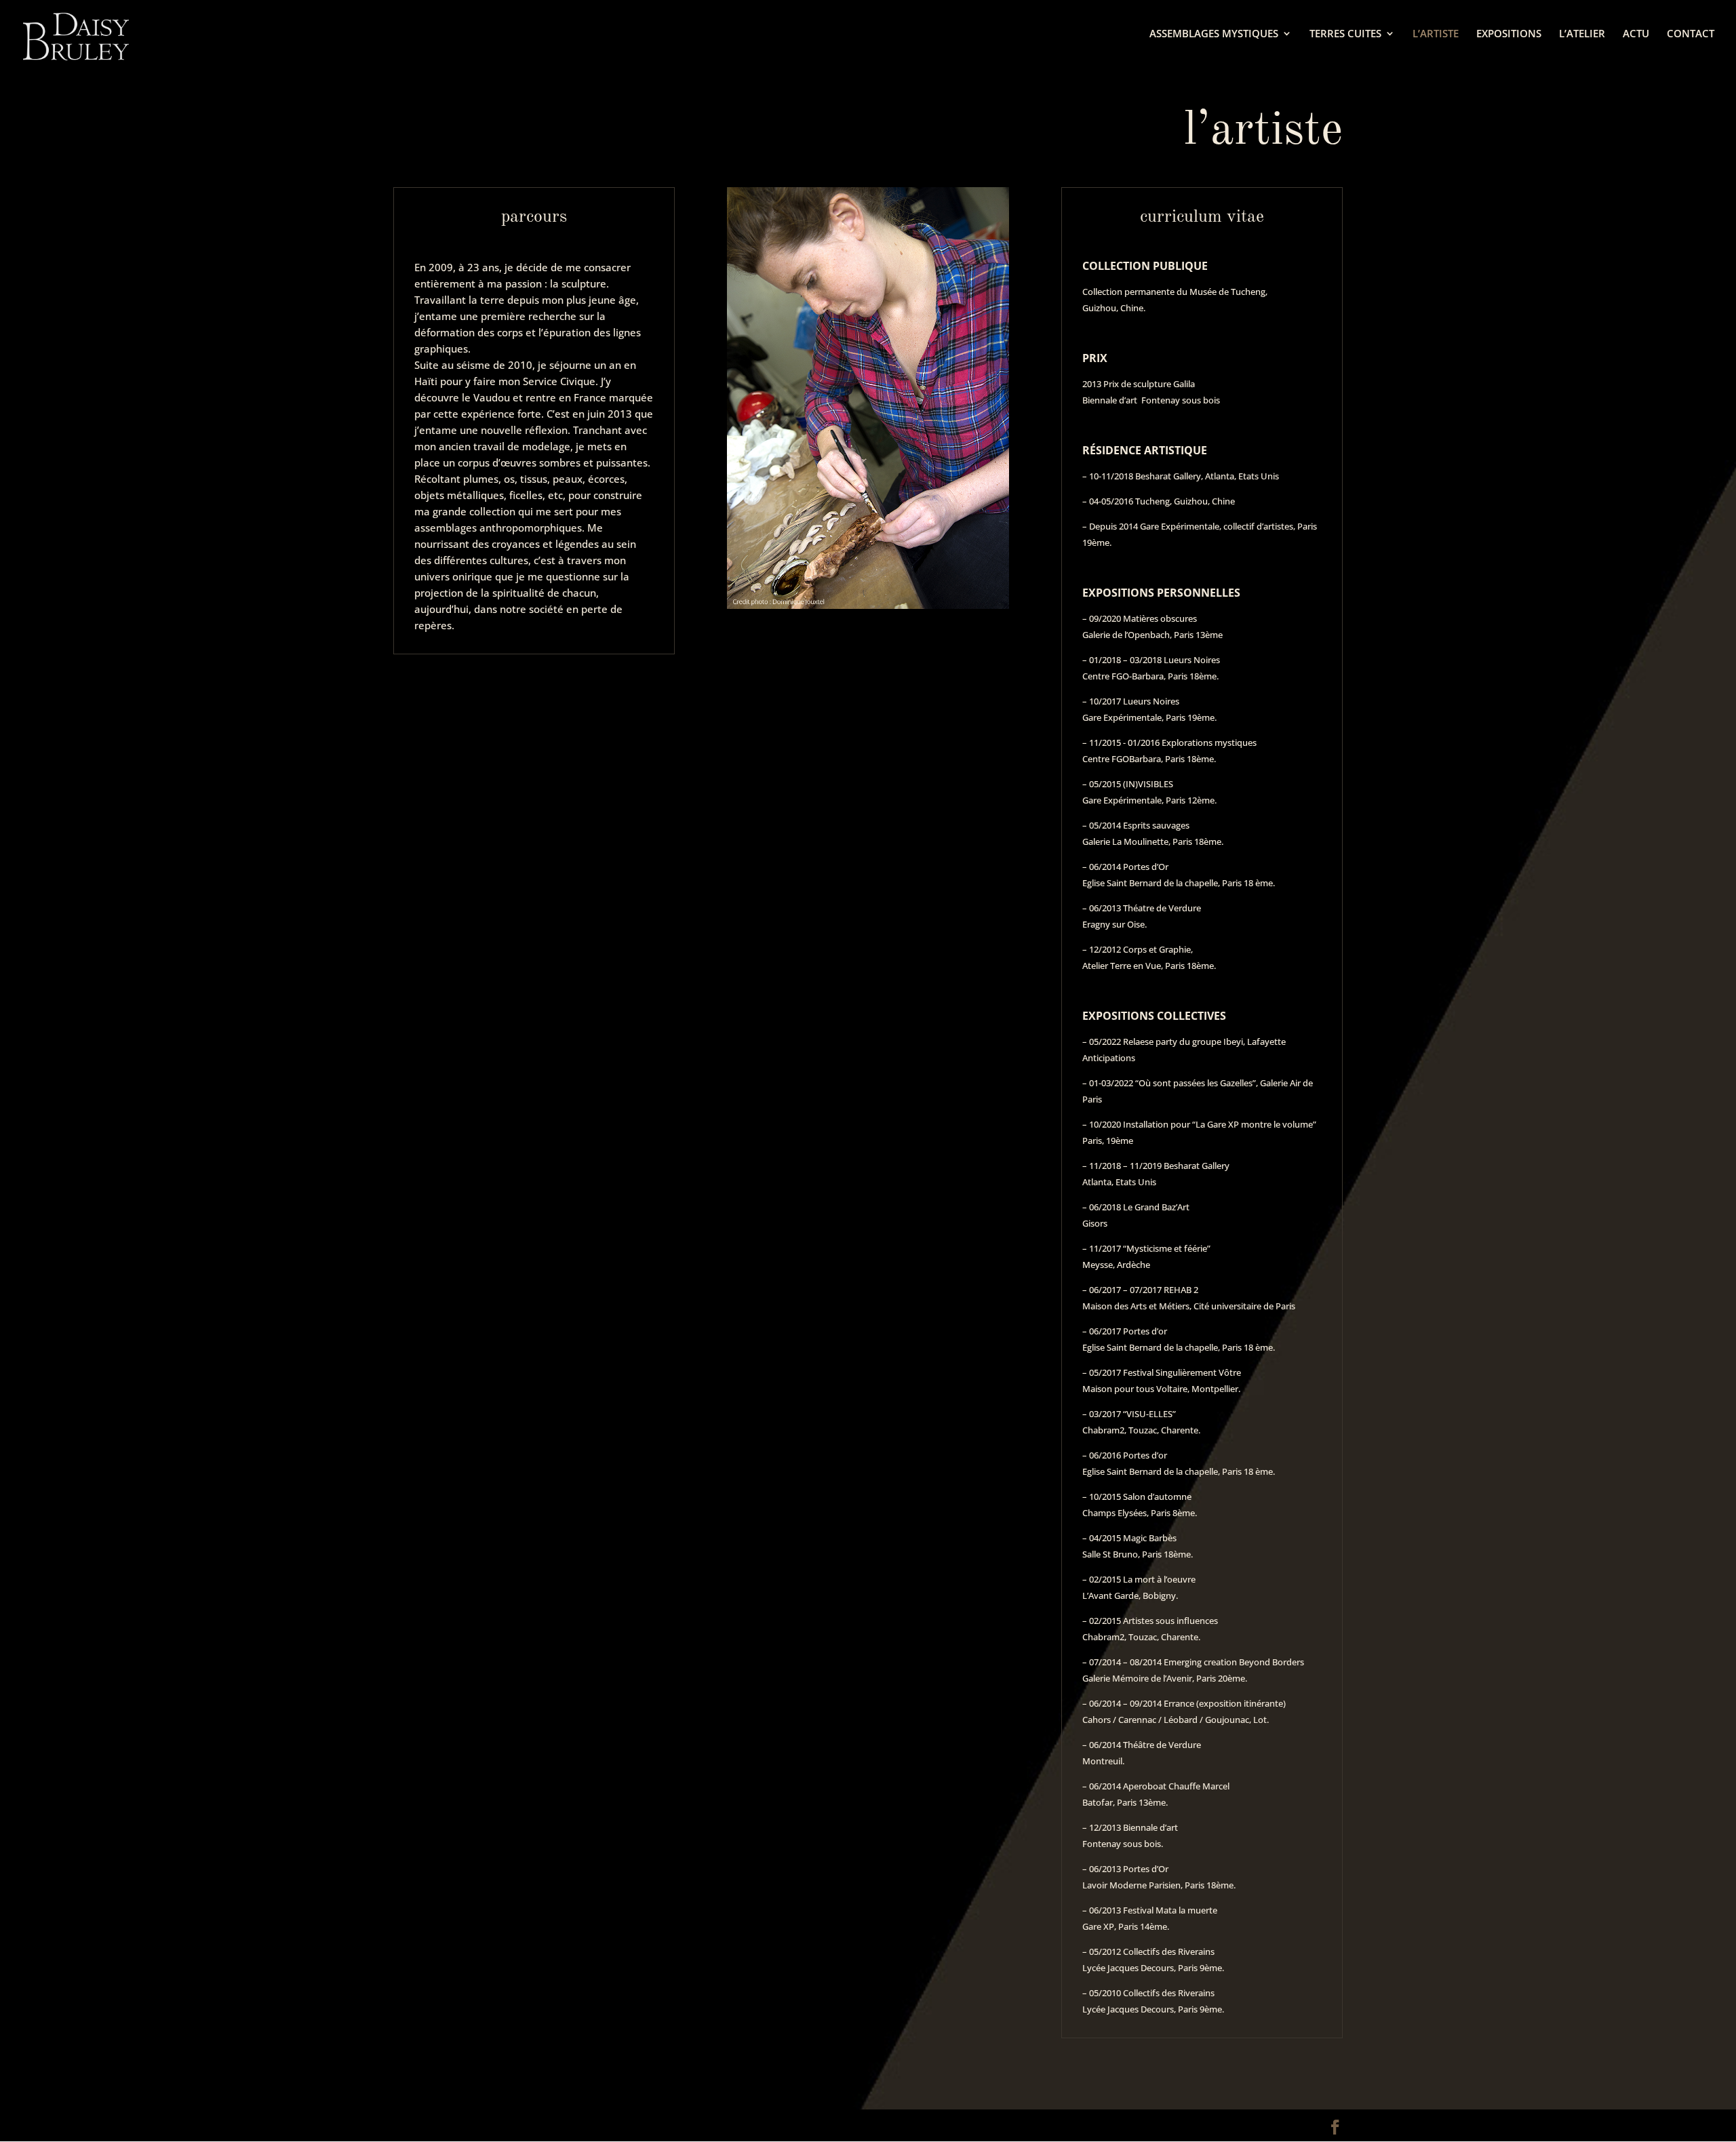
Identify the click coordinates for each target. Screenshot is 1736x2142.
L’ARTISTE (1436, 34)
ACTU (1636, 34)
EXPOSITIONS (1509, 34)
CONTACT (1691, 34)
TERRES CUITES (1345, 34)
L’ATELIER (1582, 34)
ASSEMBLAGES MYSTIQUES (1214, 34)
